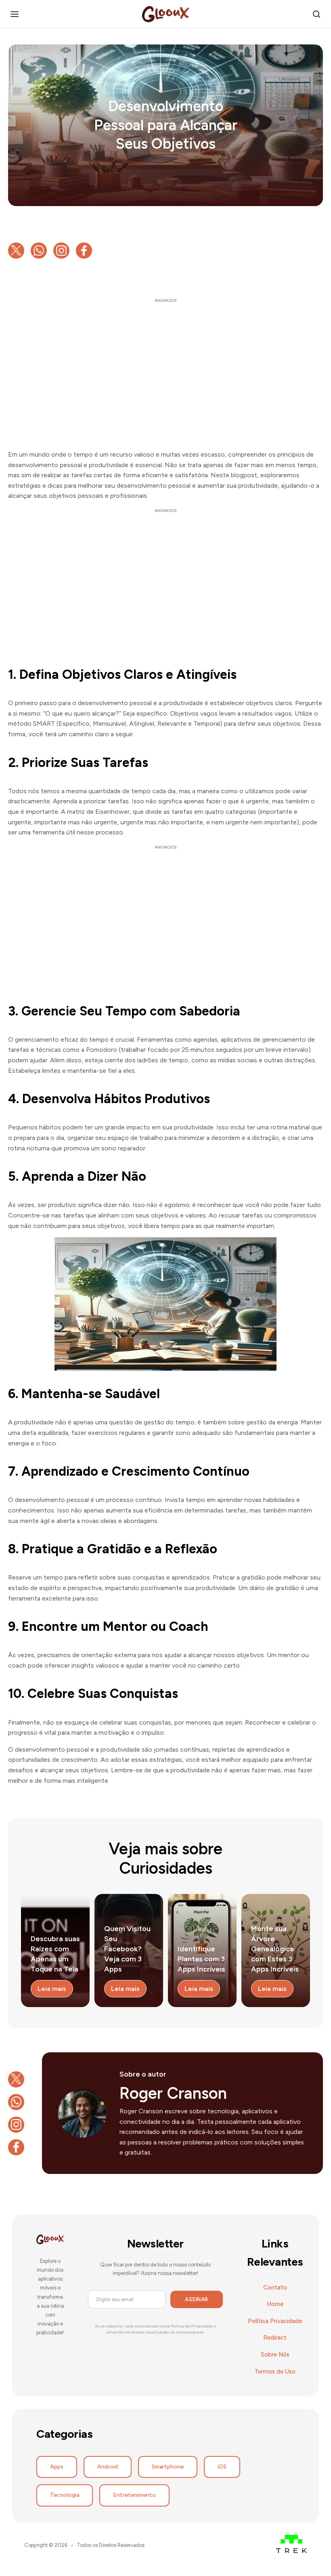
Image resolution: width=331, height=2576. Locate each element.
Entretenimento (134, 2495)
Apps (57, 2467)
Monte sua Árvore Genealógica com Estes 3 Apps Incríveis (275, 1949)
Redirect (275, 2338)
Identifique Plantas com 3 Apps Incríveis (201, 1959)
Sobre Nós (275, 2355)
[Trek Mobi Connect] (291, 2545)
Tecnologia (65, 2495)
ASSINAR (197, 2299)
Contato (275, 2287)
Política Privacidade (275, 2321)
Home (275, 2304)
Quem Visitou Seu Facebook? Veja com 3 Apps (127, 1949)
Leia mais (52, 1989)
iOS (222, 2467)
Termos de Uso (275, 2372)
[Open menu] (15, 14)
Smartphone (168, 2467)
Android (108, 2467)
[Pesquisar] (316, 14)
